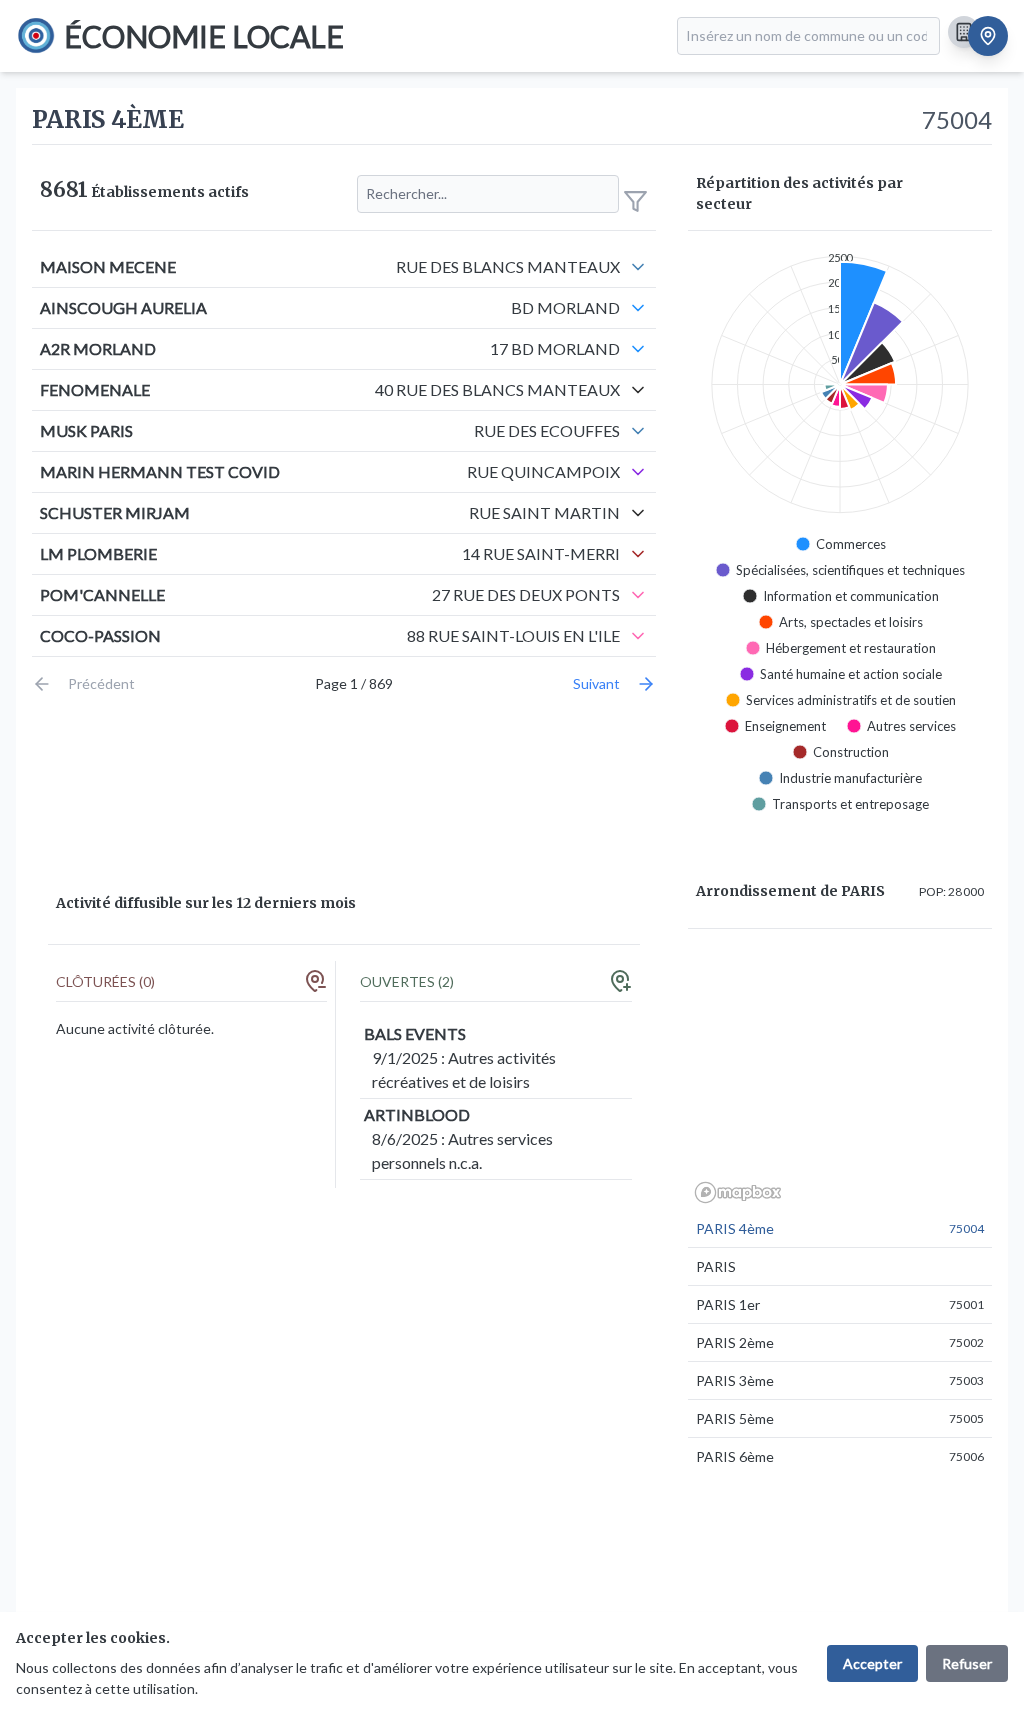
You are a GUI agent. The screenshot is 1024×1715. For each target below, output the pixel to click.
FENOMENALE (95, 389)
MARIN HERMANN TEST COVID (160, 471)
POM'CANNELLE (102, 594)
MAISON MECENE (108, 266)
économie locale (204, 36)
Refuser (967, 1663)
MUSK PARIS (86, 430)
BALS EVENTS (415, 1033)
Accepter (872, 1663)
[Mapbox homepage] (738, 1192)
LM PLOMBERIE (98, 553)
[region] (840, 1077)
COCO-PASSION (100, 635)
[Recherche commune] (988, 36)
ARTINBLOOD (417, 1114)
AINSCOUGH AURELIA (123, 307)
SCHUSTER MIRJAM (115, 512)
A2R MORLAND (98, 348)
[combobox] (808, 36)
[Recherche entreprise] (964, 32)
